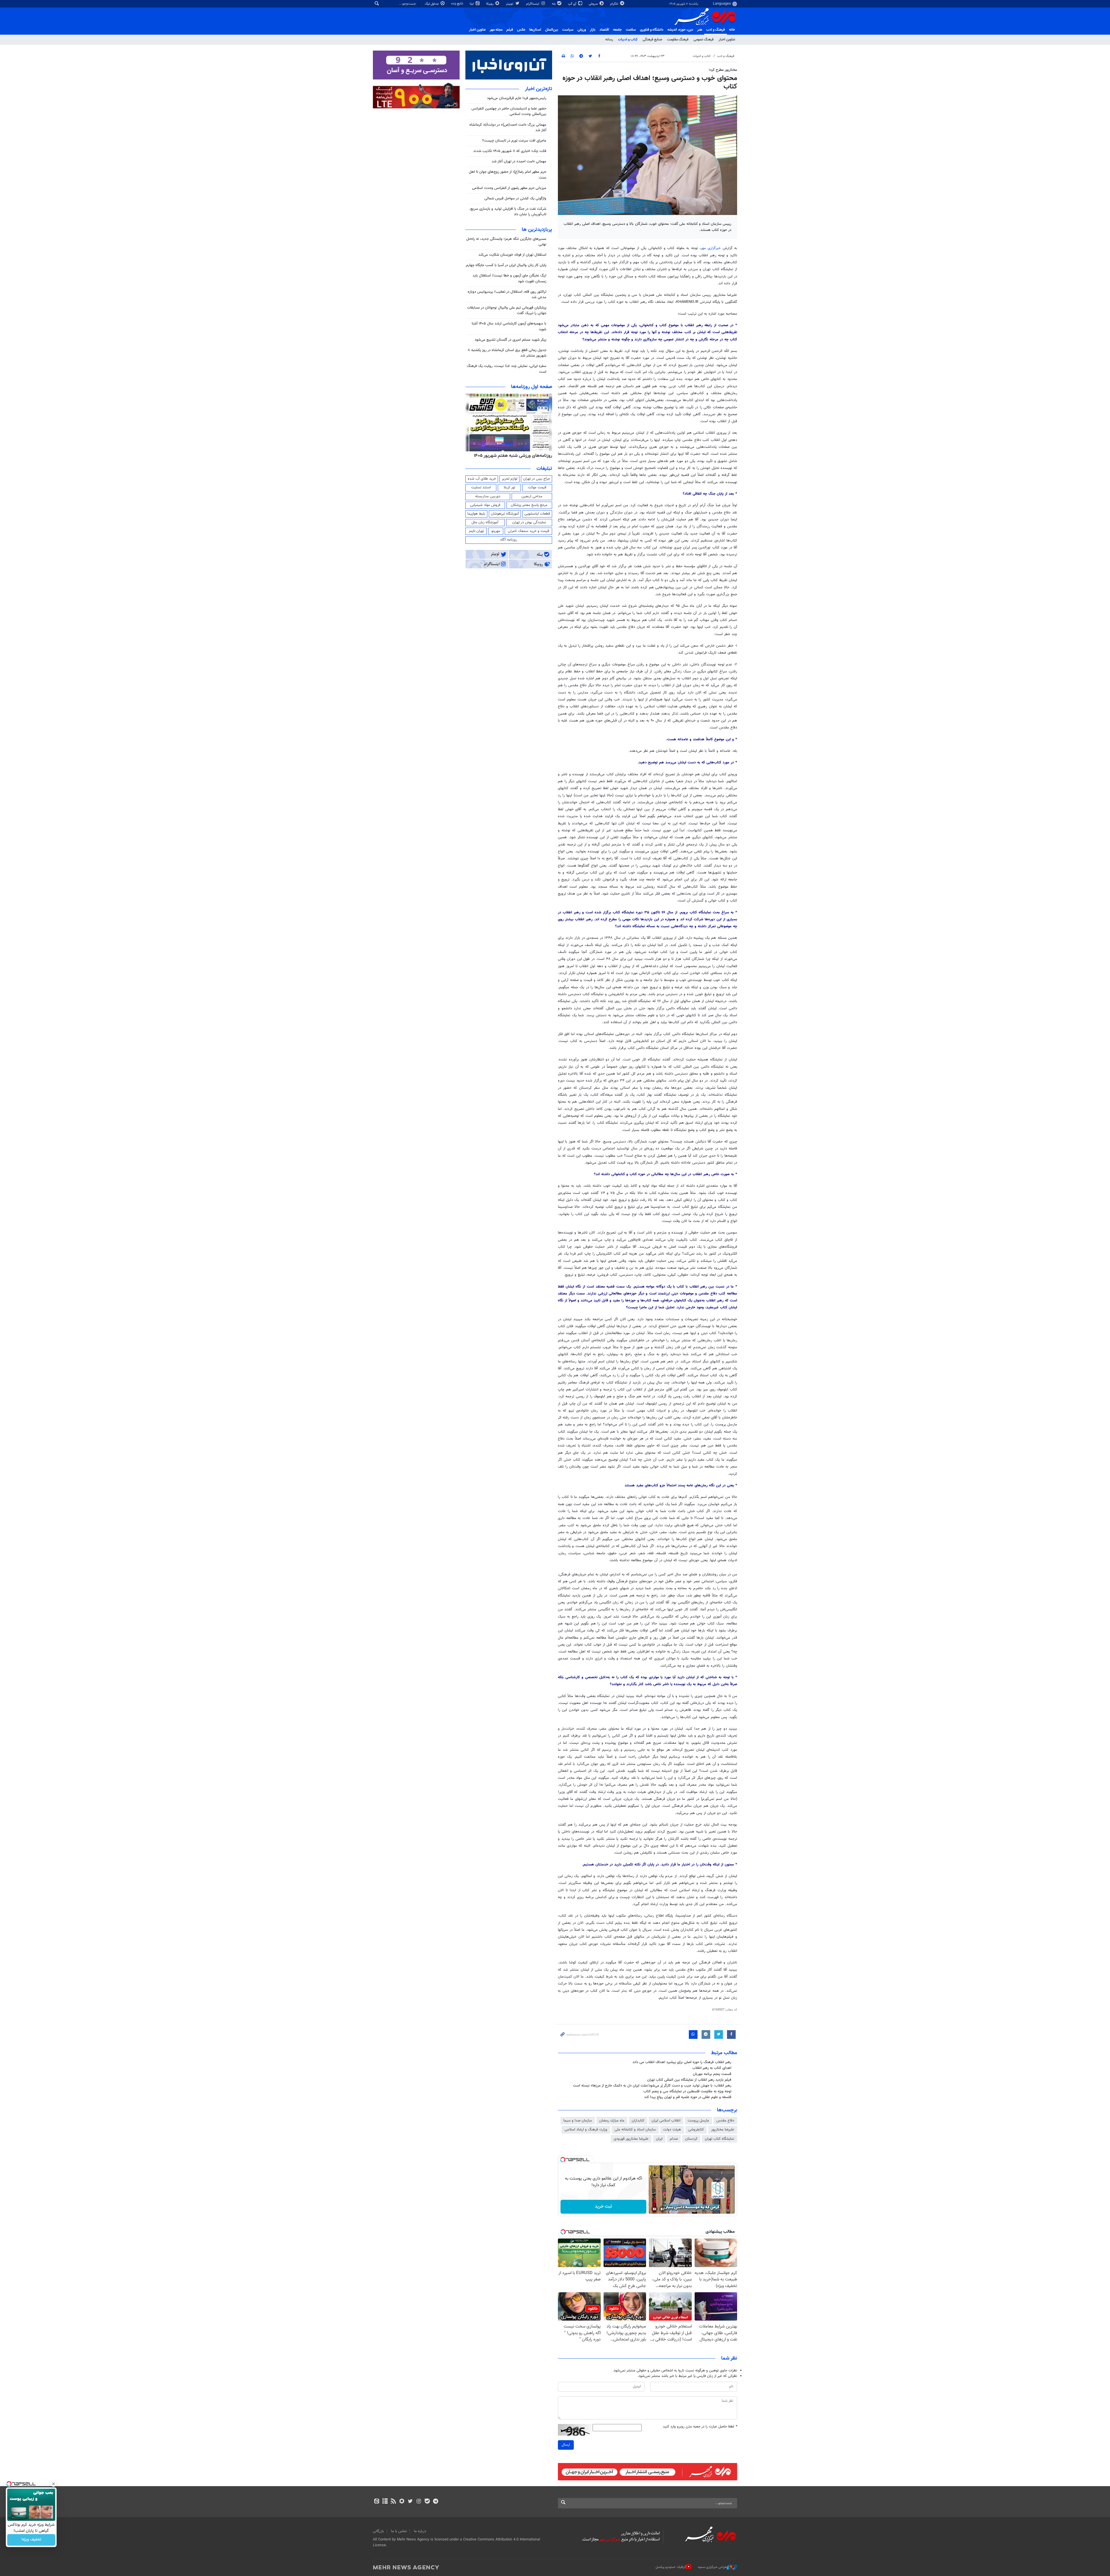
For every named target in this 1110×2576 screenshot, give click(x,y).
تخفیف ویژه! (31, 2540)
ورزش (582, 30)
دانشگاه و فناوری (652, 30)
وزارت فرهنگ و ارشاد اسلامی (586, 2130)
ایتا (472, 4)
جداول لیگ (432, 4)
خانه (732, 30)
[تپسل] (563, 2160)
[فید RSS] (393, 2502)
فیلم (510, 30)
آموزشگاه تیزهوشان (505, 514)
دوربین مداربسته (488, 496)
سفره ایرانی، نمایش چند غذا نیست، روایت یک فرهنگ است (507, 369)
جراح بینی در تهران (537, 479)
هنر (700, 30)
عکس (521, 30)
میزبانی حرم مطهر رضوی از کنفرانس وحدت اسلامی (509, 188)
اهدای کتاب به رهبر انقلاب (712, 2068)
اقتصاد (604, 30)
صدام (674, 2139)
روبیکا (490, 4)
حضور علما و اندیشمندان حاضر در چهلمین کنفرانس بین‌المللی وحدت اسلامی (509, 111)
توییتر (510, 4)
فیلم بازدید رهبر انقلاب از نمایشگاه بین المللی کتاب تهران (689, 2080)
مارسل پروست (698, 2121)
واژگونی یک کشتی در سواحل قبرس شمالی (515, 199)
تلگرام (615, 4)
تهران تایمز (476, 531)
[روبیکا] (402, 2502)
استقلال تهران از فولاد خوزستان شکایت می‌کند (512, 255)
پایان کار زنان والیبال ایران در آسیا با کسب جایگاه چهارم (506, 265)
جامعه (617, 30)
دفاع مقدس (725, 2121)
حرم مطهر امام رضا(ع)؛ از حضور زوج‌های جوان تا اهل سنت (508, 175)
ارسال (566, 2445)
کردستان (691, 2139)
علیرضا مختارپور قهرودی (631, 2139)
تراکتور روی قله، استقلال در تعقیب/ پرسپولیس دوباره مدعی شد (507, 295)
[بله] (427, 2502)
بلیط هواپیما (476, 514)
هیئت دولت (672, 2130)
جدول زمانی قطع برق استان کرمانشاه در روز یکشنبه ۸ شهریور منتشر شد (507, 353)
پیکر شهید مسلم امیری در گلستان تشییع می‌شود (510, 340)
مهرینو (496, 531)
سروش (594, 4)
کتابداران (638, 2121)
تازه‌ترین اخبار (539, 89)
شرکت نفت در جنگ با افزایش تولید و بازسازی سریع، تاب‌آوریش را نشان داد (508, 212)
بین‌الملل (552, 30)
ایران (659, 2139)
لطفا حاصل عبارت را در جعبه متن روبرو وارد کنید (700, 2427)
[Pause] (654, 2209)
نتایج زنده (458, 4)
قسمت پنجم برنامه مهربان (712, 2074)
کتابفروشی (696, 2130)
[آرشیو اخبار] (385, 2502)
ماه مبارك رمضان (612, 2121)
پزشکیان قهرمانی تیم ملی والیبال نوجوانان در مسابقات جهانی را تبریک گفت (507, 310)
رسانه (609, 40)
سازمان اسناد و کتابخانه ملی (635, 2130)
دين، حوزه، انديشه (680, 30)
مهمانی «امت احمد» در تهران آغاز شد (519, 162)
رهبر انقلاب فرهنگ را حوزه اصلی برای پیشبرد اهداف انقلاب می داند (682, 2062)
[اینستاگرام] (419, 2502)
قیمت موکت (537, 487)
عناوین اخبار (727, 40)
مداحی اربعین (532, 496)
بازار (593, 30)
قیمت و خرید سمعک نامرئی (529, 531)
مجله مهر (496, 30)
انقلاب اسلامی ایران (666, 2121)
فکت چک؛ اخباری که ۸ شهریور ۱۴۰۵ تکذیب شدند (510, 151)
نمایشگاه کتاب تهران (719, 2139)
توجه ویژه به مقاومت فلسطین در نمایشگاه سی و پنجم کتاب (687, 2091)
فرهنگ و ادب (716, 30)
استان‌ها (535, 30)
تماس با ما (399, 2531)
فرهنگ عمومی (704, 40)
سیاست (568, 30)
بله (554, 4)
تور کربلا (509, 487)
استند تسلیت (481, 487)
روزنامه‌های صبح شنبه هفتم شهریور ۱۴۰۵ (515, 456)
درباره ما (420, 2531)
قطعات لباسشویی (537, 514)
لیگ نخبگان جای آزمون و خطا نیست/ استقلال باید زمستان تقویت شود (509, 278)
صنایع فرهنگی (652, 40)
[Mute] (663, 2209)
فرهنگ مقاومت (678, 40)
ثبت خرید (603, 2207)
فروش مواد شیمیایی (485, 505)
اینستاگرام (533, 4)
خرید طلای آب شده (482, 479)
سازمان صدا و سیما (578, 2121)
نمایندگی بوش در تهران (529, 522)
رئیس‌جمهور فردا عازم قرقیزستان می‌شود (517, 98)
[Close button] (53, 2484)
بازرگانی (378, 2531)
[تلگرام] (435, 2502)
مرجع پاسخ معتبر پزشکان (529, 505)
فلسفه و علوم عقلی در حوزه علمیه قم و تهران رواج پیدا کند (688, 2097)
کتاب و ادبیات (628, 40)
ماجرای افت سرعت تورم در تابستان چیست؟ (514, 141)
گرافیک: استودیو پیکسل (671, 2567)
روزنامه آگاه (509, 540)
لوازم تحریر (510, 479)
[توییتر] (410, 2502)
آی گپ (573, 4)
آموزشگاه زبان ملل (485, 522)
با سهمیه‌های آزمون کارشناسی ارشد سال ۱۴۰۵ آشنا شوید (509, 326)
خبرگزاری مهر (712, 248)
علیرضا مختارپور (723, 2130)
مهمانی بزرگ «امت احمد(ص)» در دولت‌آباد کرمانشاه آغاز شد (508, 128)
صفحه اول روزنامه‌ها (532, 387)
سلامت (631, 30)
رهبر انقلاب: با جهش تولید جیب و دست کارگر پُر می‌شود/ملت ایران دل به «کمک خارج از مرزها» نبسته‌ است (652, 2086)
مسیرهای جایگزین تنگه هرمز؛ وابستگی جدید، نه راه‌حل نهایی (506, 242)
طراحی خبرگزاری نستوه (712, 2567)
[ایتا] (377, 2502)
